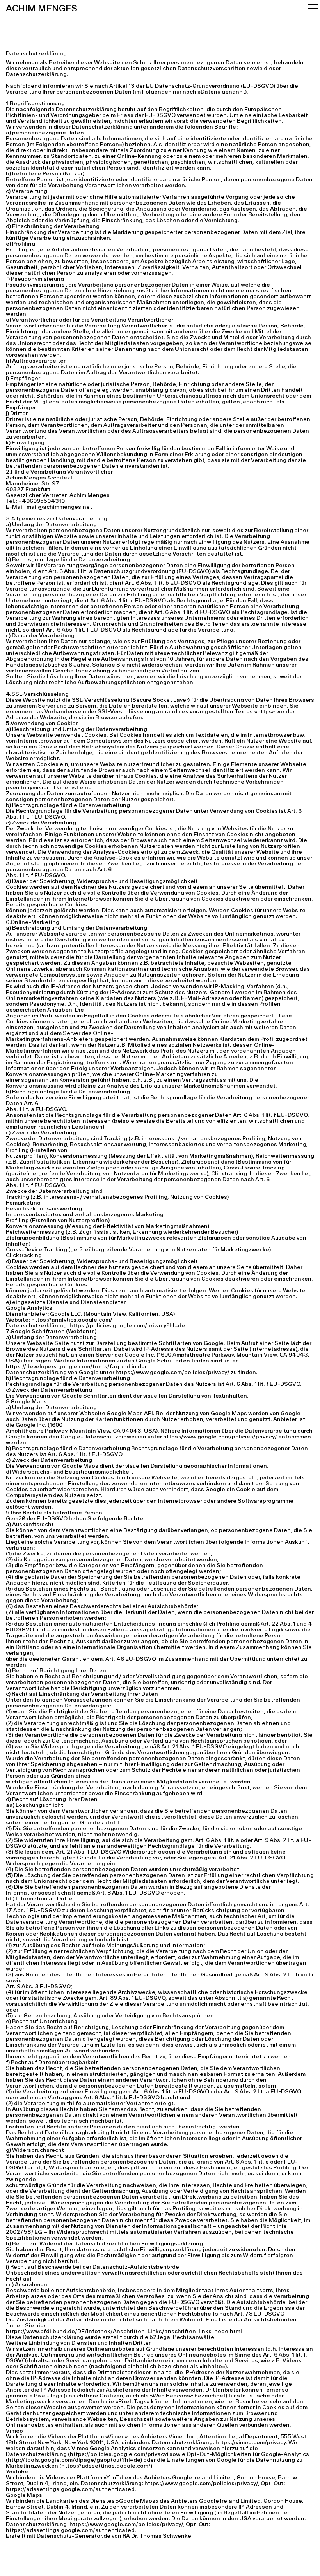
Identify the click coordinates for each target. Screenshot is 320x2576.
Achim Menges (42, 8)
